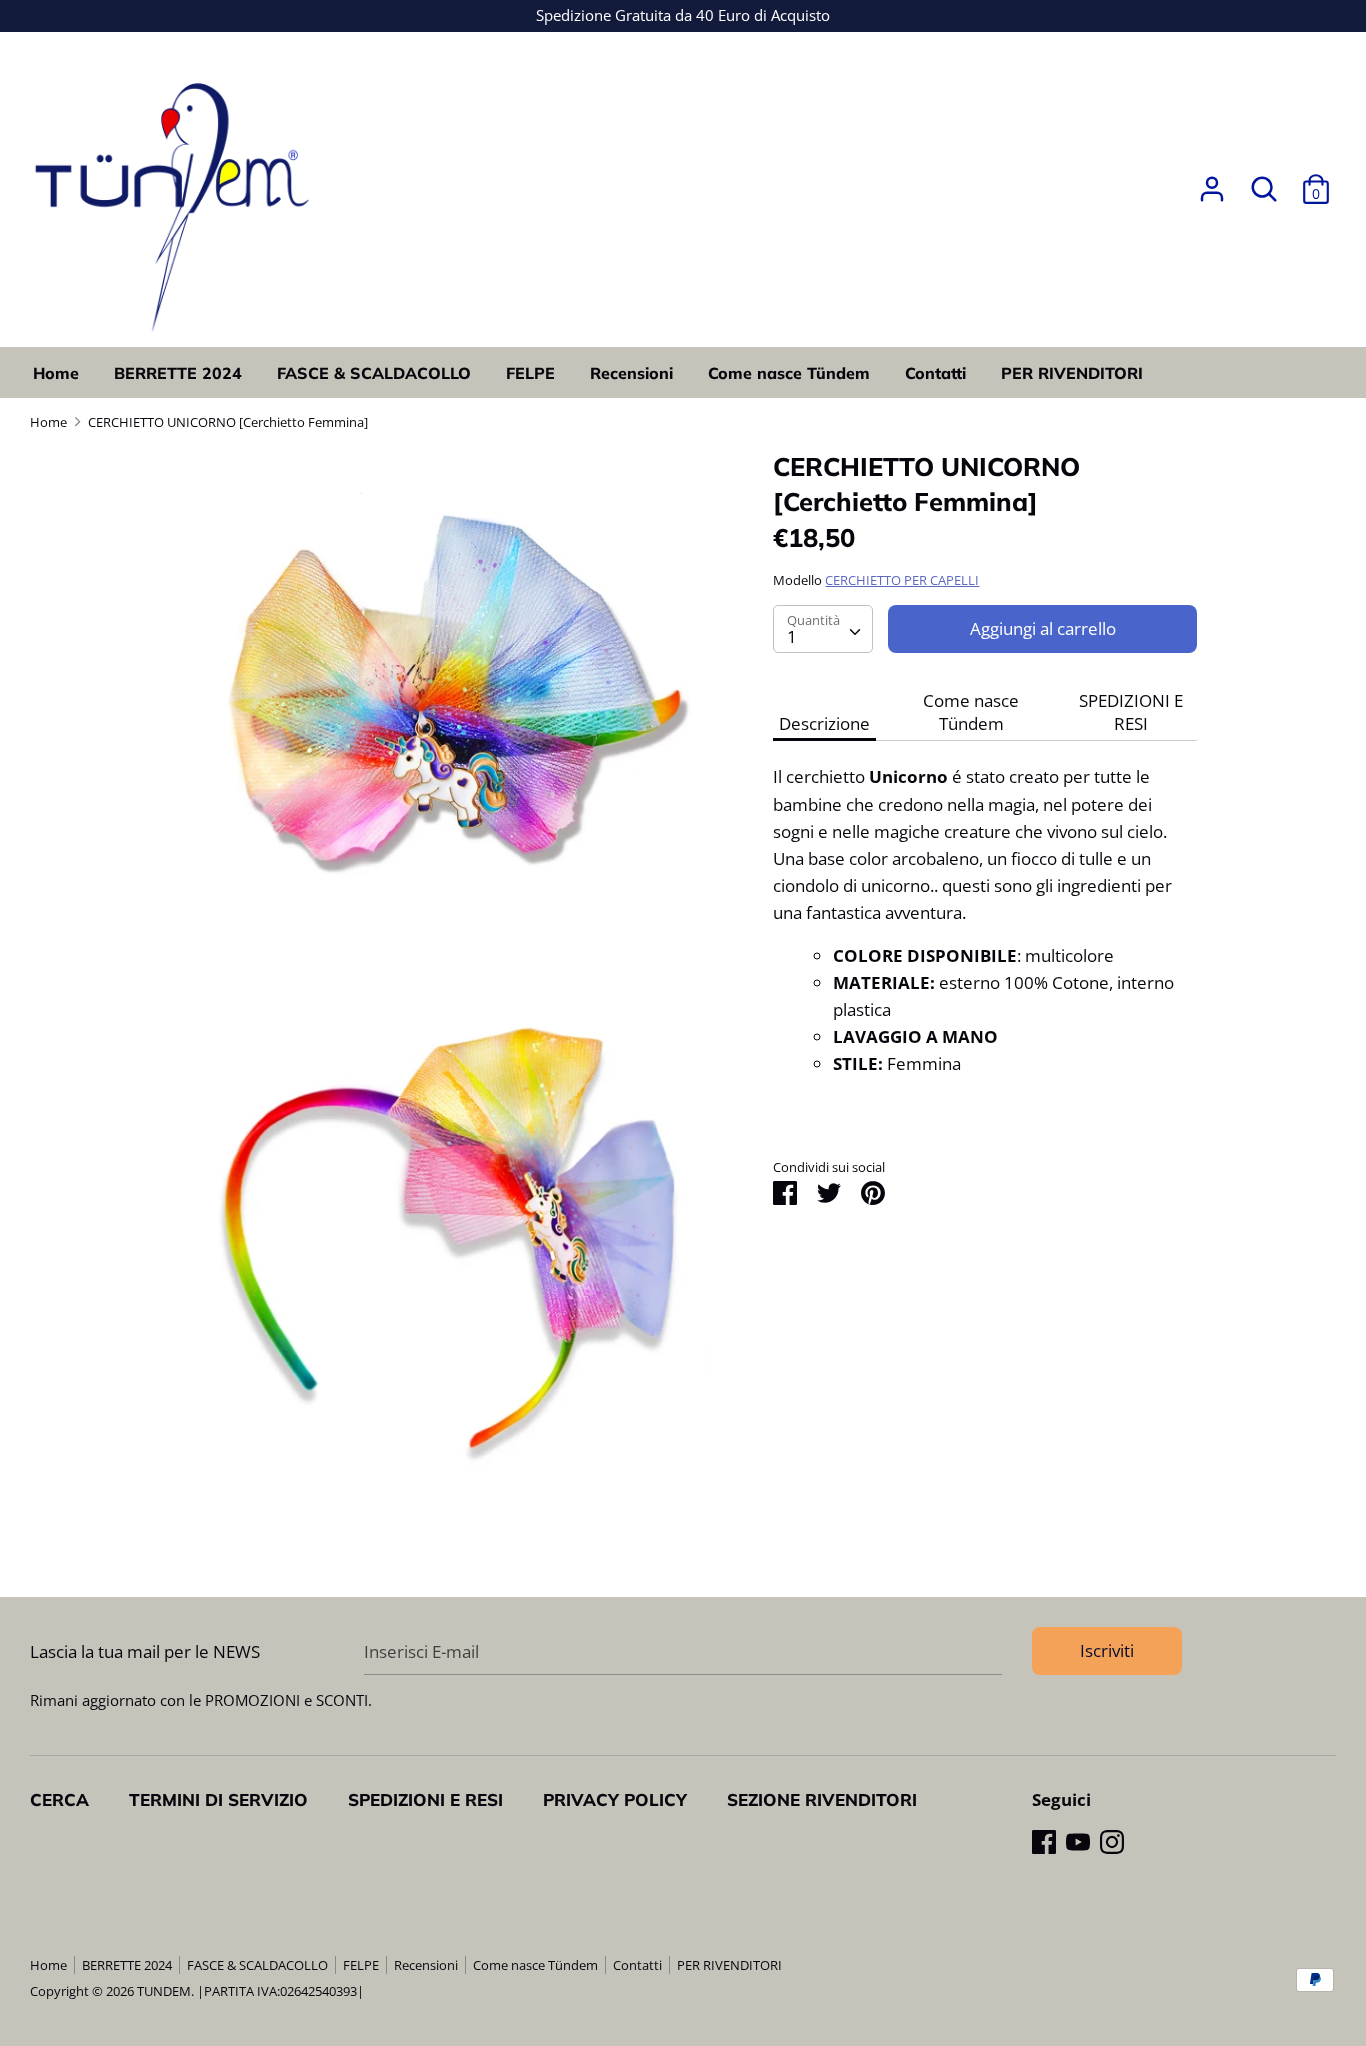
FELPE (530, 373)
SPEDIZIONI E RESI (1131, 712)
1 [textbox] (792, 636)
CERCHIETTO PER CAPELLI (902, 580)
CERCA (59, 1799)
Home (56, 373)
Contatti (935, 373)
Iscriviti (1107, 1650)
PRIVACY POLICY (615, 1799)
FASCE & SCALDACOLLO (374, 373)
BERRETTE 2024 (178, 373)
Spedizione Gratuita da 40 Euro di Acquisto (683, 15)
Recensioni (631, 373)
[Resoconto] (1212, 182)
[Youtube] (1078, 1841)
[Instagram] (1112, 1841)
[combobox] (823, 629)
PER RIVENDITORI (1072, 373)
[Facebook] (1044, 1841)
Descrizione (824, 723)
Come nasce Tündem (789, 373)
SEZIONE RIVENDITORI (822, 1799)
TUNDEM (164, 1991)
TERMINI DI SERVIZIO (218, 1799)
